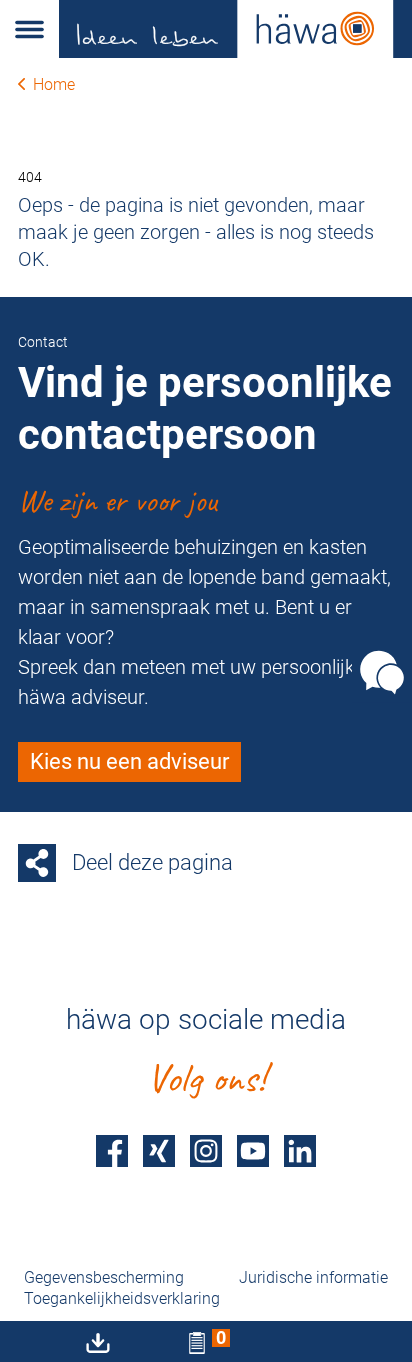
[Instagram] (206, 1150)
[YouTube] (253, 1150)
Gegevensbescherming (104, 1277)
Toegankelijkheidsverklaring (122, 1298)
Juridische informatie (313, 1277)
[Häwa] (235, 29)
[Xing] (159, 1150)
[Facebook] (112, 1150)
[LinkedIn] (300, 1150)
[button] (29, 29)
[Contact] (382, 673)
